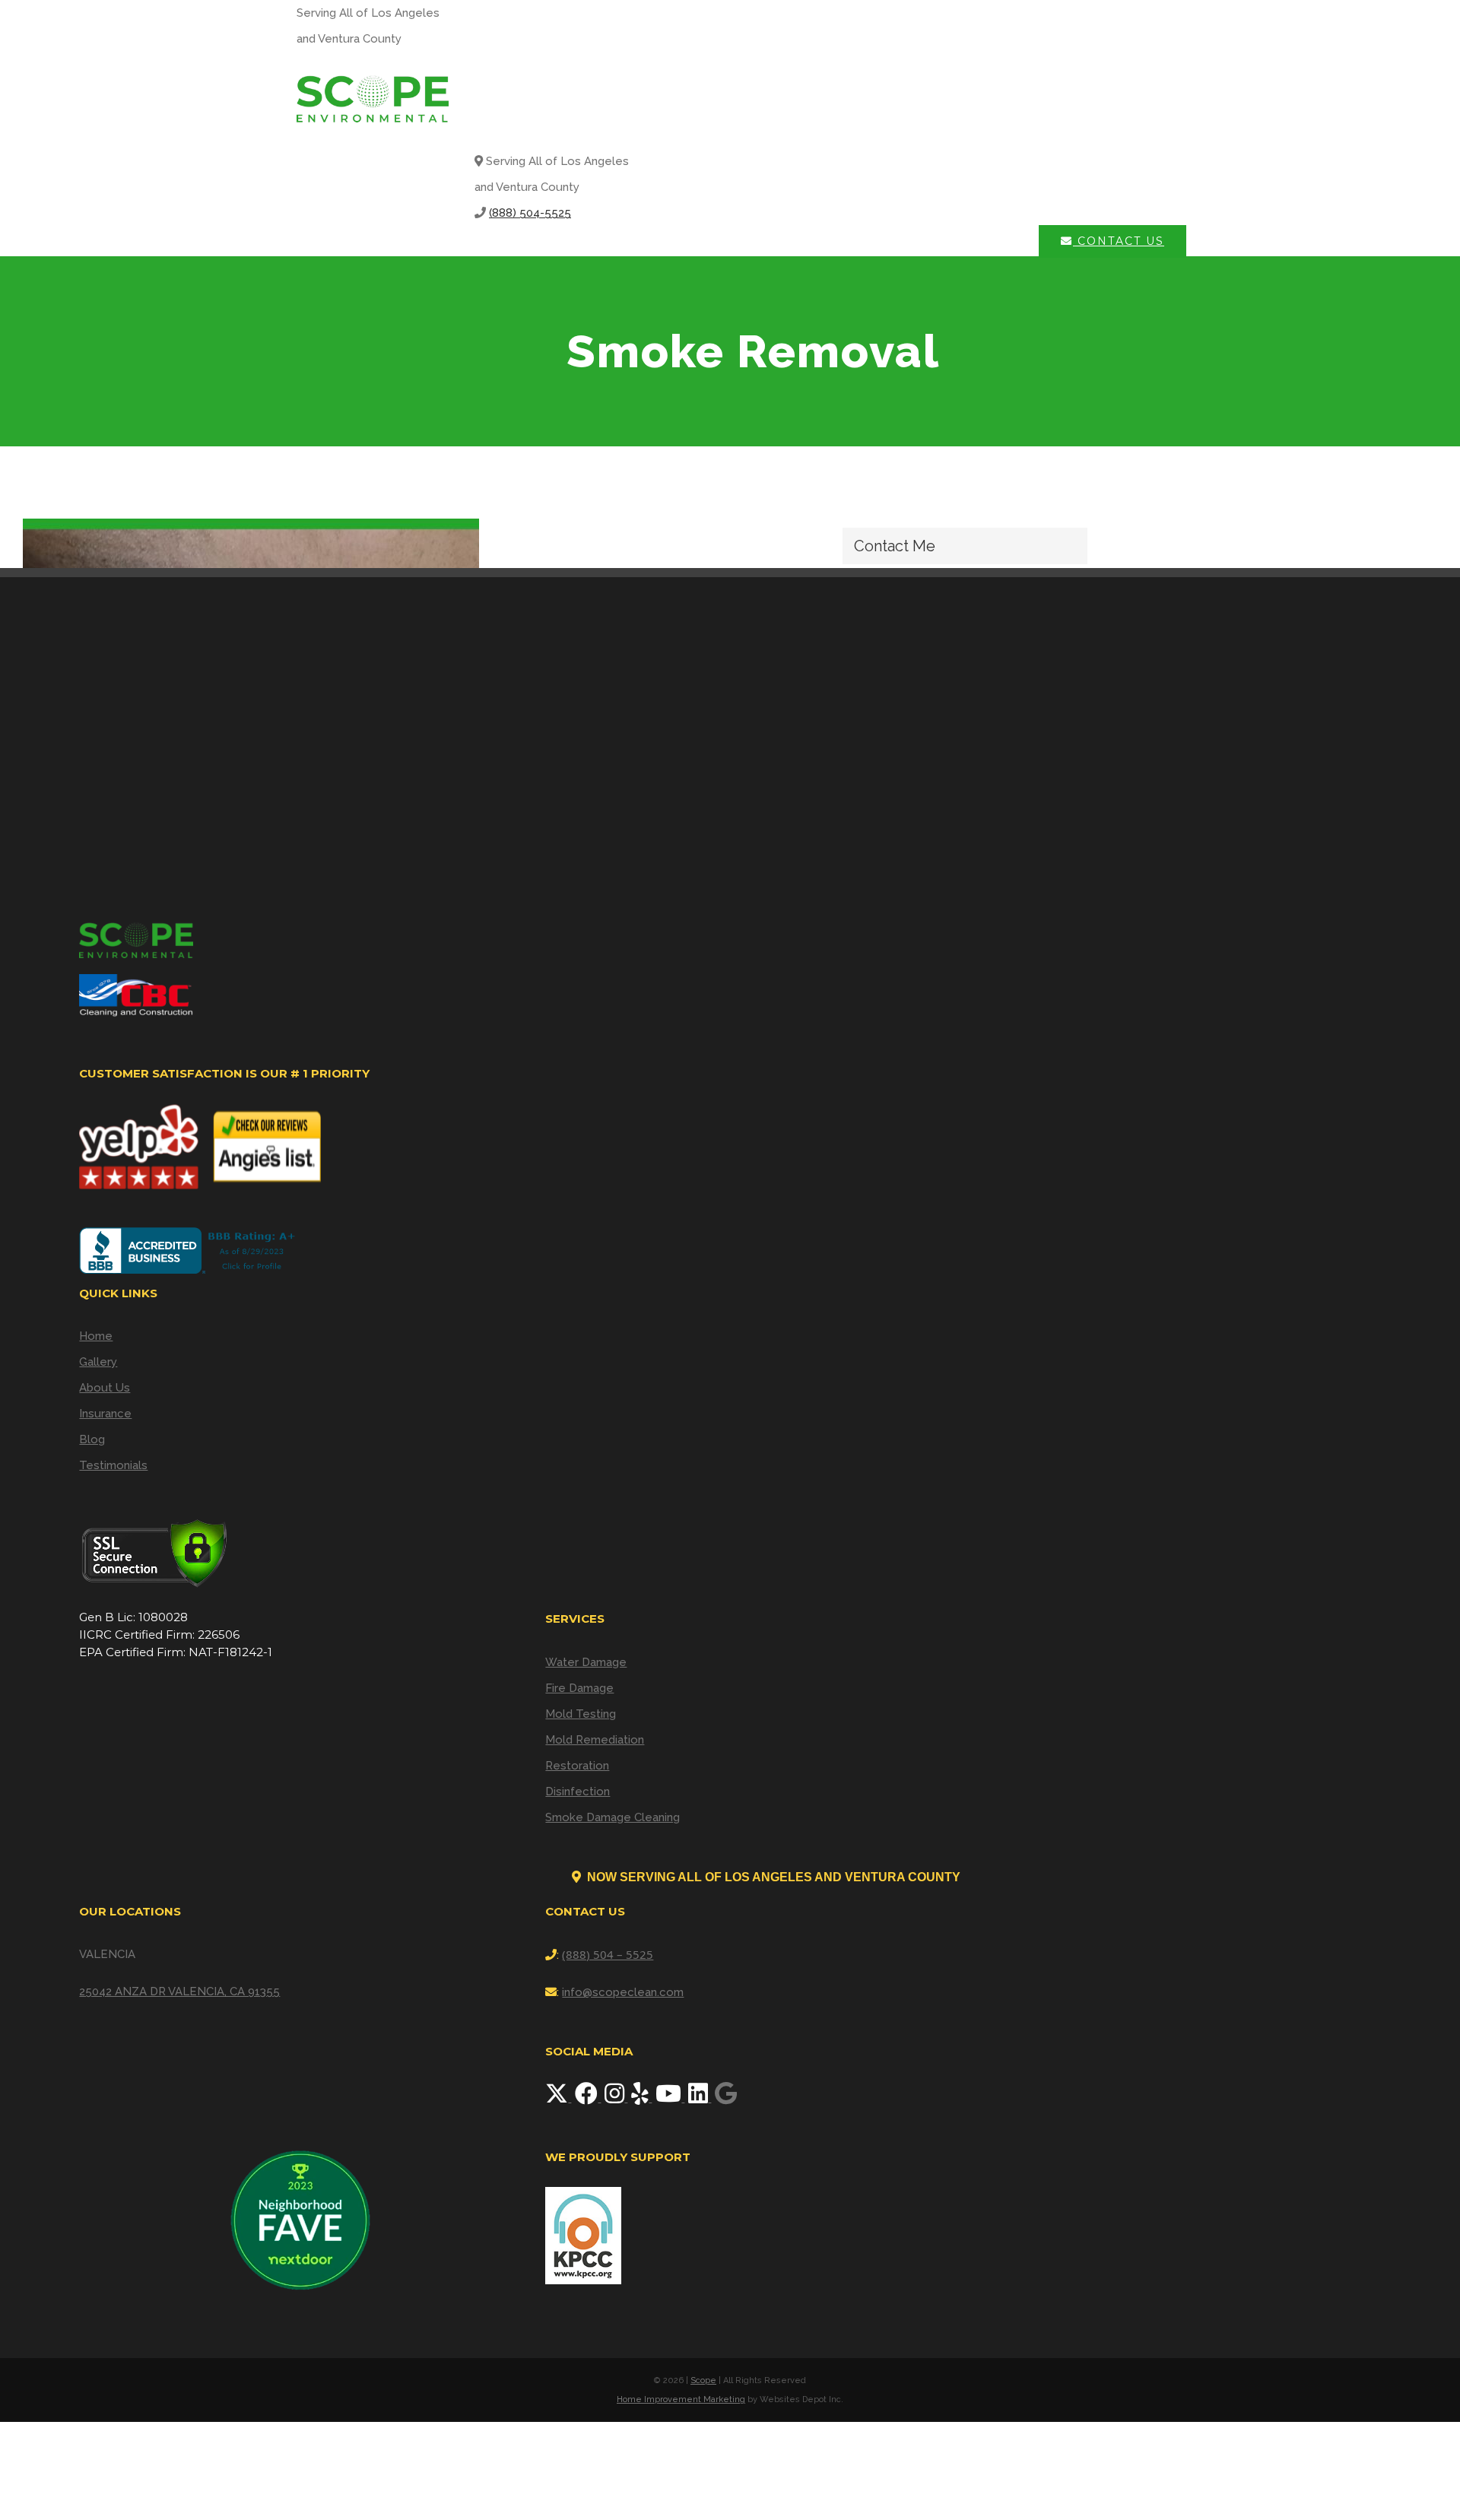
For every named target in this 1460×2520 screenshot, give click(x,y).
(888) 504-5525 (530, 213)
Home (96, 1336)
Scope (703, 2380)
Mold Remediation (595, 1740)
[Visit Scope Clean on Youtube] (670, 2098)
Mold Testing (581, 1714)
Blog (92, 1439)
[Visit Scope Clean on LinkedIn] (700, 2098)
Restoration (577, 1766)
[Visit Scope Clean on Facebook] (588, 2098)
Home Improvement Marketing (681, 2399)
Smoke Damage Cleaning (613, 1817)
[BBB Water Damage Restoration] (190, 1250)
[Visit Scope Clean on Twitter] (558, 2098)
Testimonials (113, 1465)
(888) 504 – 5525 (608, 1954)
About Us (105, 1388)
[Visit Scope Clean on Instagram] (616, 2098)
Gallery (98, 1362)
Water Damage (586, 1662)
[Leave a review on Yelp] (641, 2098)
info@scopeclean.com (623, 1992)
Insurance (105, 1414)
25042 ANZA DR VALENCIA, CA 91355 (179, 1992)
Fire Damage (579, 1688)
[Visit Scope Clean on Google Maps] (726, 2098)
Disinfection (578, 1792)
